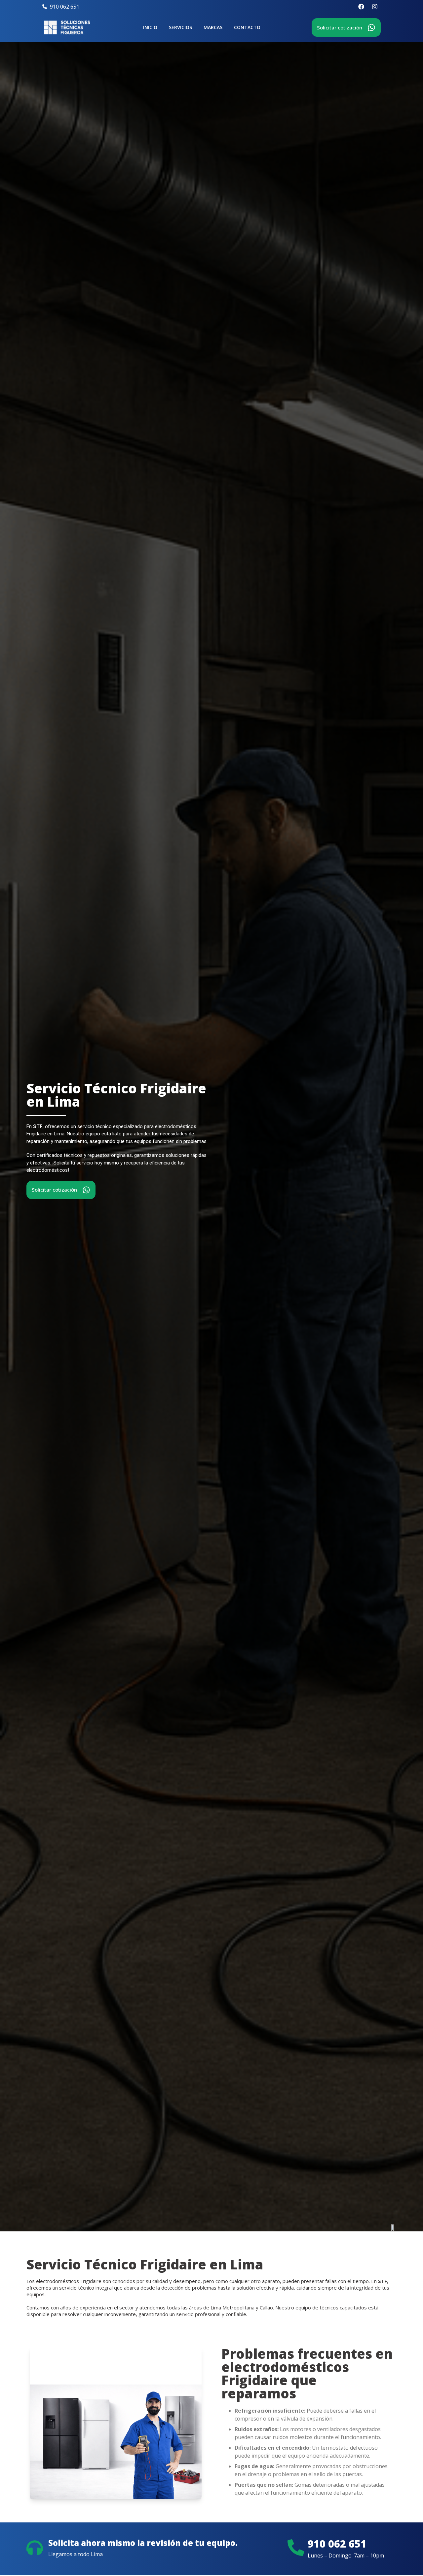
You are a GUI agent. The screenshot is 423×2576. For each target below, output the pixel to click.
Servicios (180, 27)
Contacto (247, 27)
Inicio (150, 27)
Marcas (213, 27)
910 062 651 (337, 2544)
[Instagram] (375, 7)
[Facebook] (361, 7)
